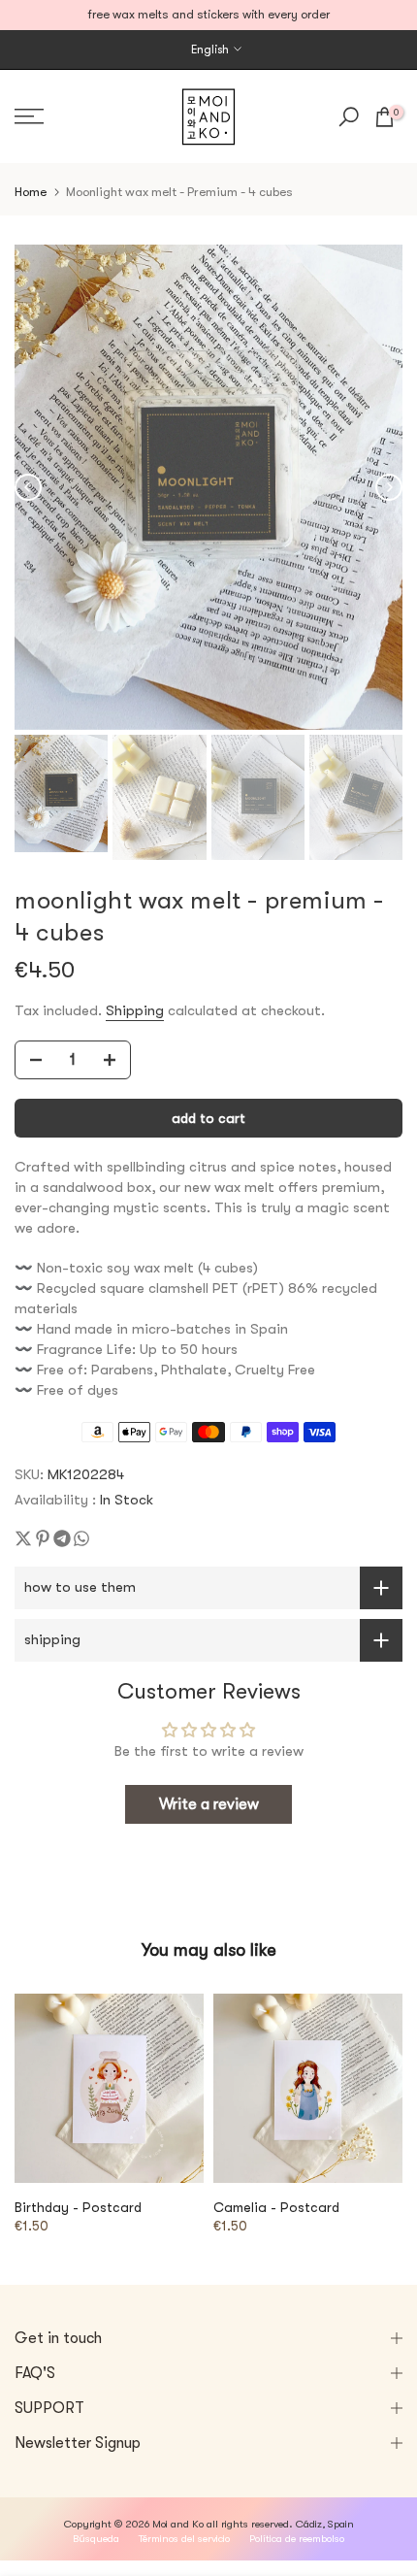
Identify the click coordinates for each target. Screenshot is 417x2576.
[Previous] (28, 487)
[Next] (389, 487)
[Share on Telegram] (62, 1538)
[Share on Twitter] (23, 1538)
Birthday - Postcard (78, 2207)
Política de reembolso (297, 2539)
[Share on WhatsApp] (81, 1538)
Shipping (135, 1011)
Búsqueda (96, 2539)
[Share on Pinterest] (43, 1538)
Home (31, 192)
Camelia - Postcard (276, 2207)
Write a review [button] (209, 1804)
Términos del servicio (184, 2539)
